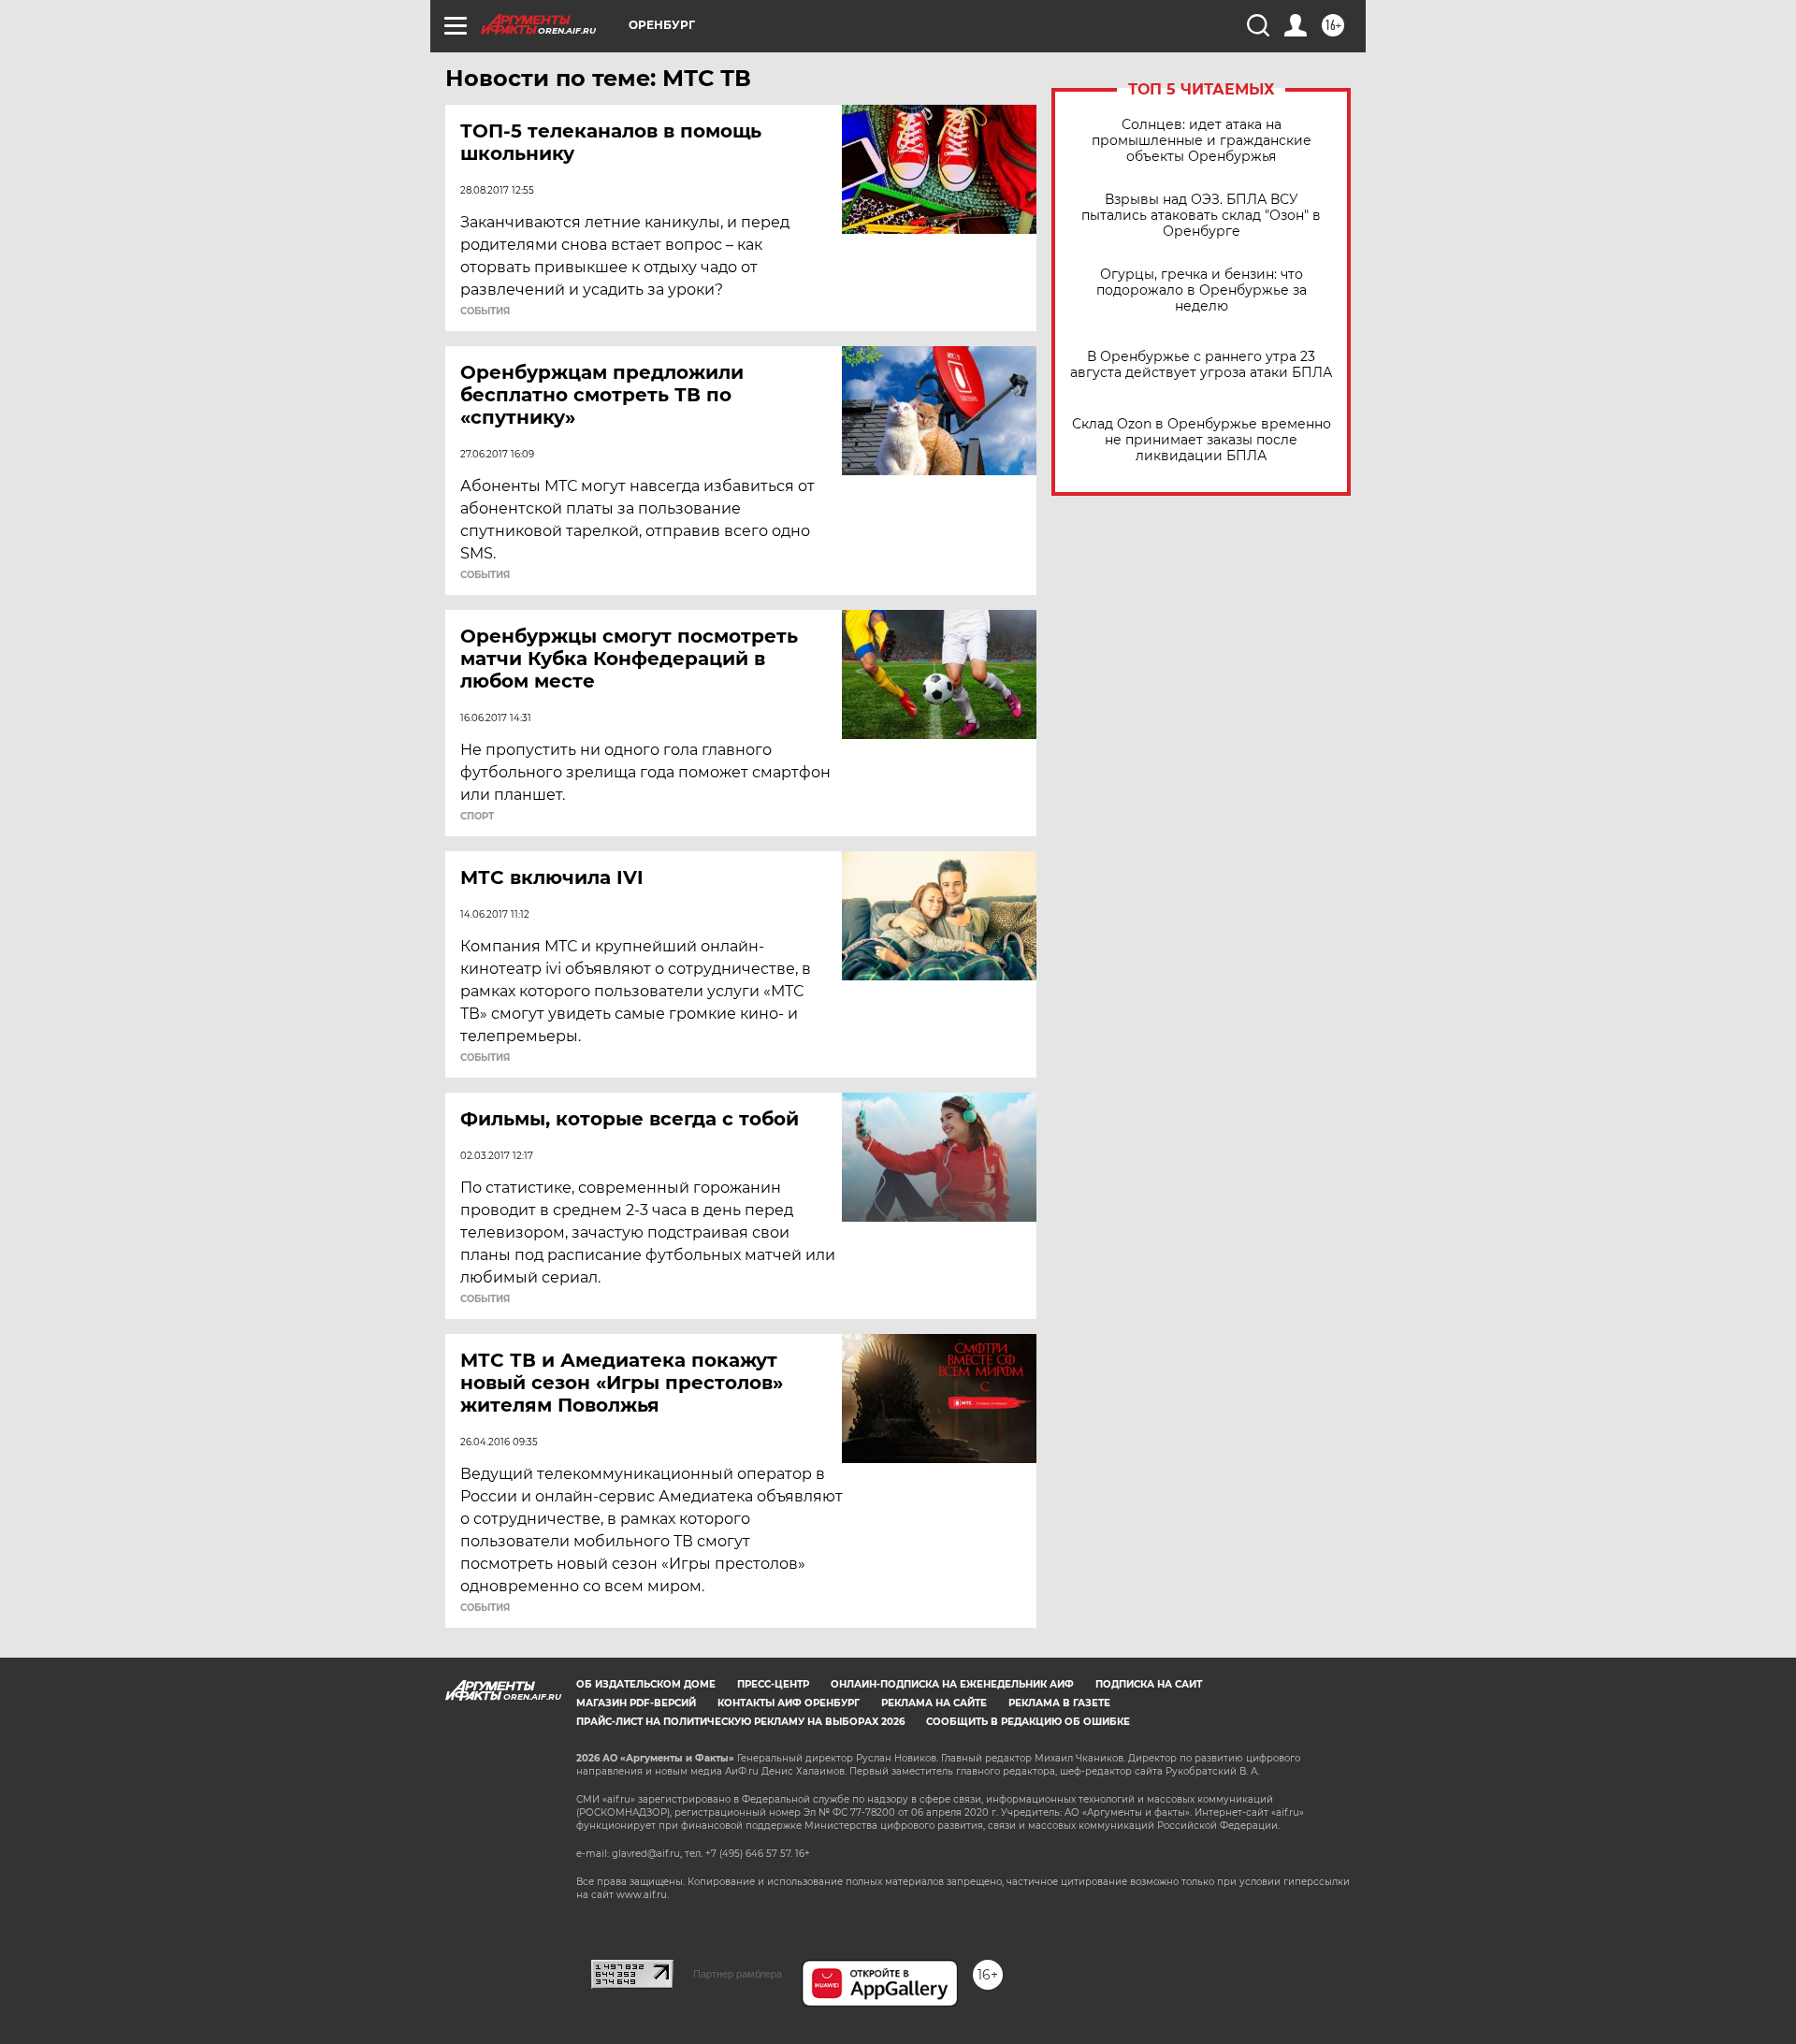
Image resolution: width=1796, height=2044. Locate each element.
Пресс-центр (773, 1684)
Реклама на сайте (934, 1703)
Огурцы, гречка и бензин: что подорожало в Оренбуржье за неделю (1202, 290)
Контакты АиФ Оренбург (789, 1703)
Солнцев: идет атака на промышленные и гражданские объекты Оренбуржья (1202, 141)
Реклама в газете (1059, 1703)
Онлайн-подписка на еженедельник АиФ (952, 1684)
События (485, 312)
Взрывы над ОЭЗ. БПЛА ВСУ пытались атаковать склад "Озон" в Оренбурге (1201, 216)
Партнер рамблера (738, 1974)
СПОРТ (477, 817)
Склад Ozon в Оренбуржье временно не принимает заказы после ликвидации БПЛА (1202, 440)
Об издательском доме (646, 1684)
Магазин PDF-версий (636, 1703)
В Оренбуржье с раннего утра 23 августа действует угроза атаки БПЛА (1201, 365)
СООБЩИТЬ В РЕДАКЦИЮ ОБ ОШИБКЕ (1028, 1722)
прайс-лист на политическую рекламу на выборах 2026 (740, 1722)
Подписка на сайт (1149, 1684)
